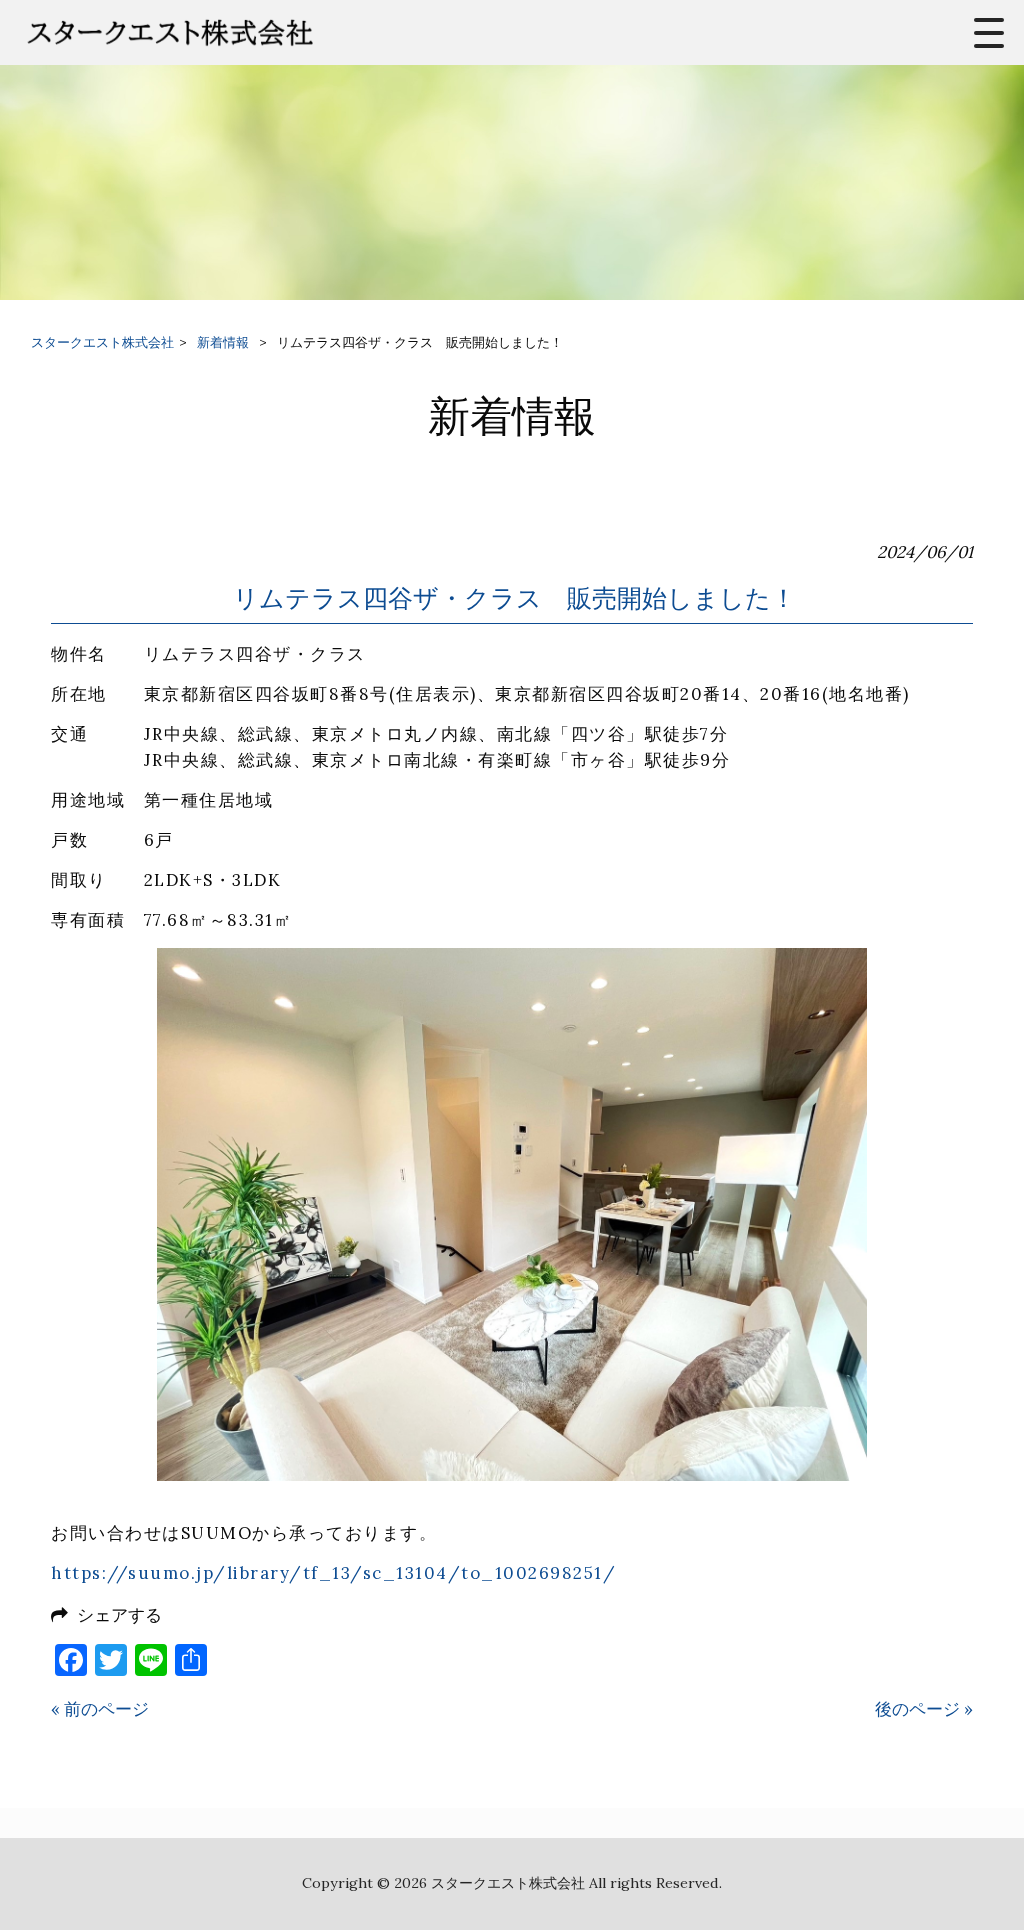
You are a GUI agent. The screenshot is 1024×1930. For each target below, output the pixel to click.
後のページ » (924, 1709)
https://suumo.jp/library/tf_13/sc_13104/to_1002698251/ (333, 1573)
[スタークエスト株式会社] (221, 32)
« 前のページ (100, 1709)
